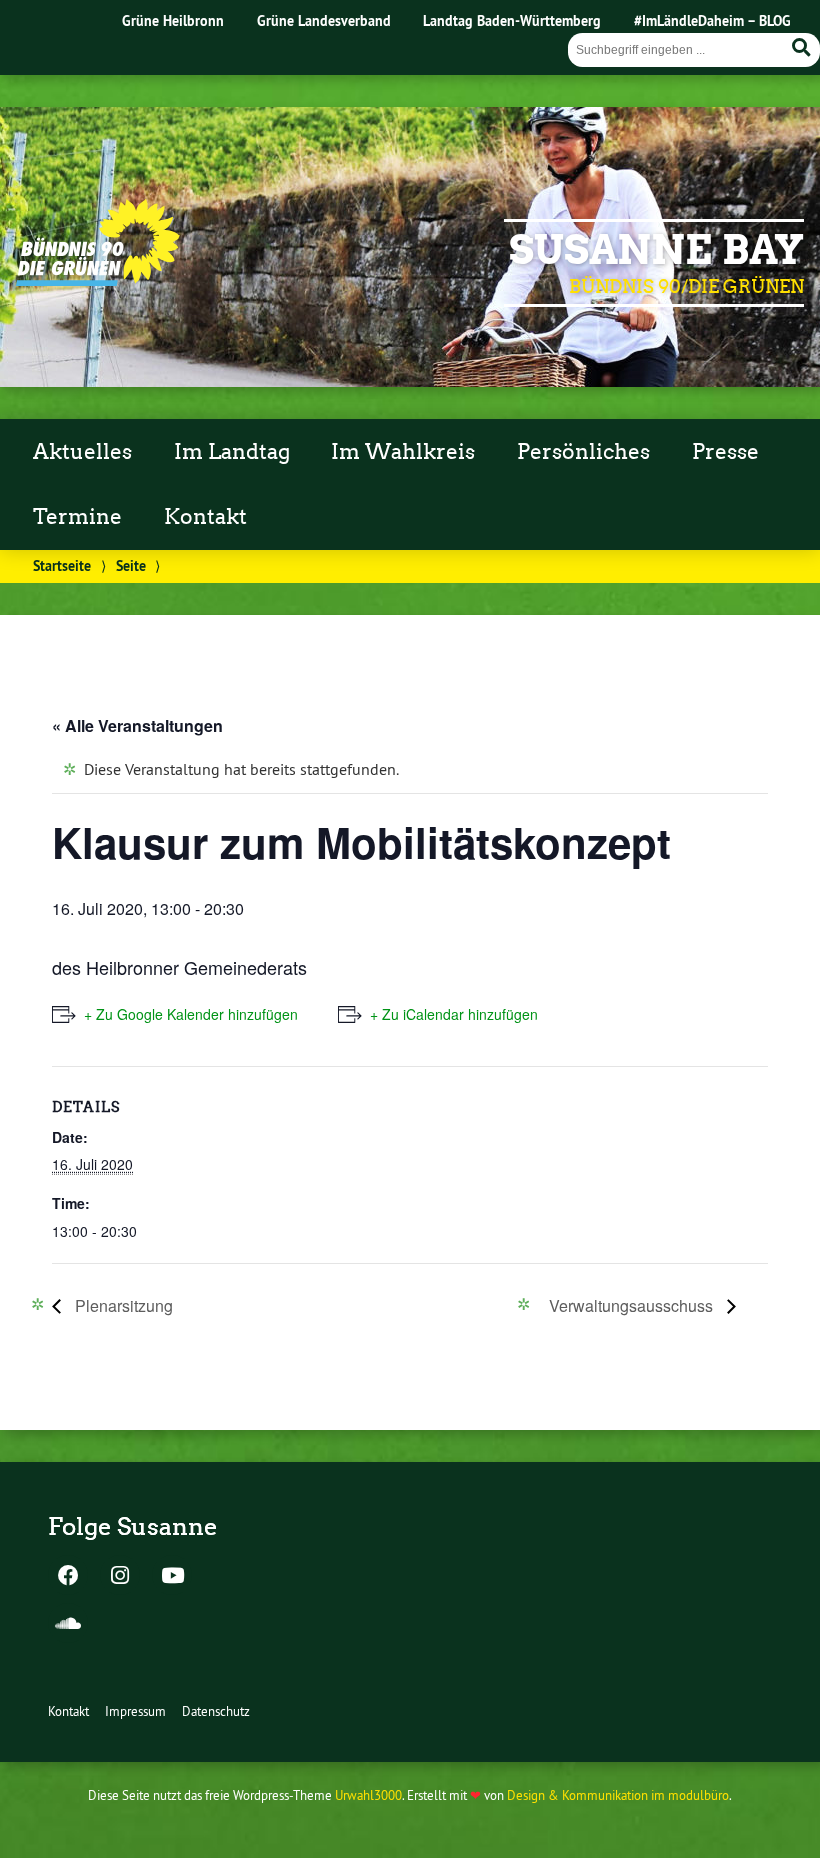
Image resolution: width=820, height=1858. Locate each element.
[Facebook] (68, 1577)
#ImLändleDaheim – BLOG (712, 20)
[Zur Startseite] (98, 280)
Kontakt (205, 517)
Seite (131, 565)
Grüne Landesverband (324, 20)
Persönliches (583, 452)
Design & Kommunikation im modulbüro (618, 1795)
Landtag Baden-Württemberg (512, 20)
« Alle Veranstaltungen (137, 725)
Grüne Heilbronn (173, 20)
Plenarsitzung (122, 1305)
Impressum (135, 1711)
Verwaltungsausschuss (633, 1305)
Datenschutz (216, 1711)
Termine (77, 517)
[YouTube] (172, 1577)
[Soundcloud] (68, 1625)
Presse (725, 452)
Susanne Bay (656, 250)
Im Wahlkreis (403, 452)
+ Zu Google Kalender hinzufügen (191, 1014)
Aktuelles (82, 452)
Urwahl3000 (368, 1795)
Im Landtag (232, 452)
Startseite (62, 565)
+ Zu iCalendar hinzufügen (454, 1014)
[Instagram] (120, 1577)
